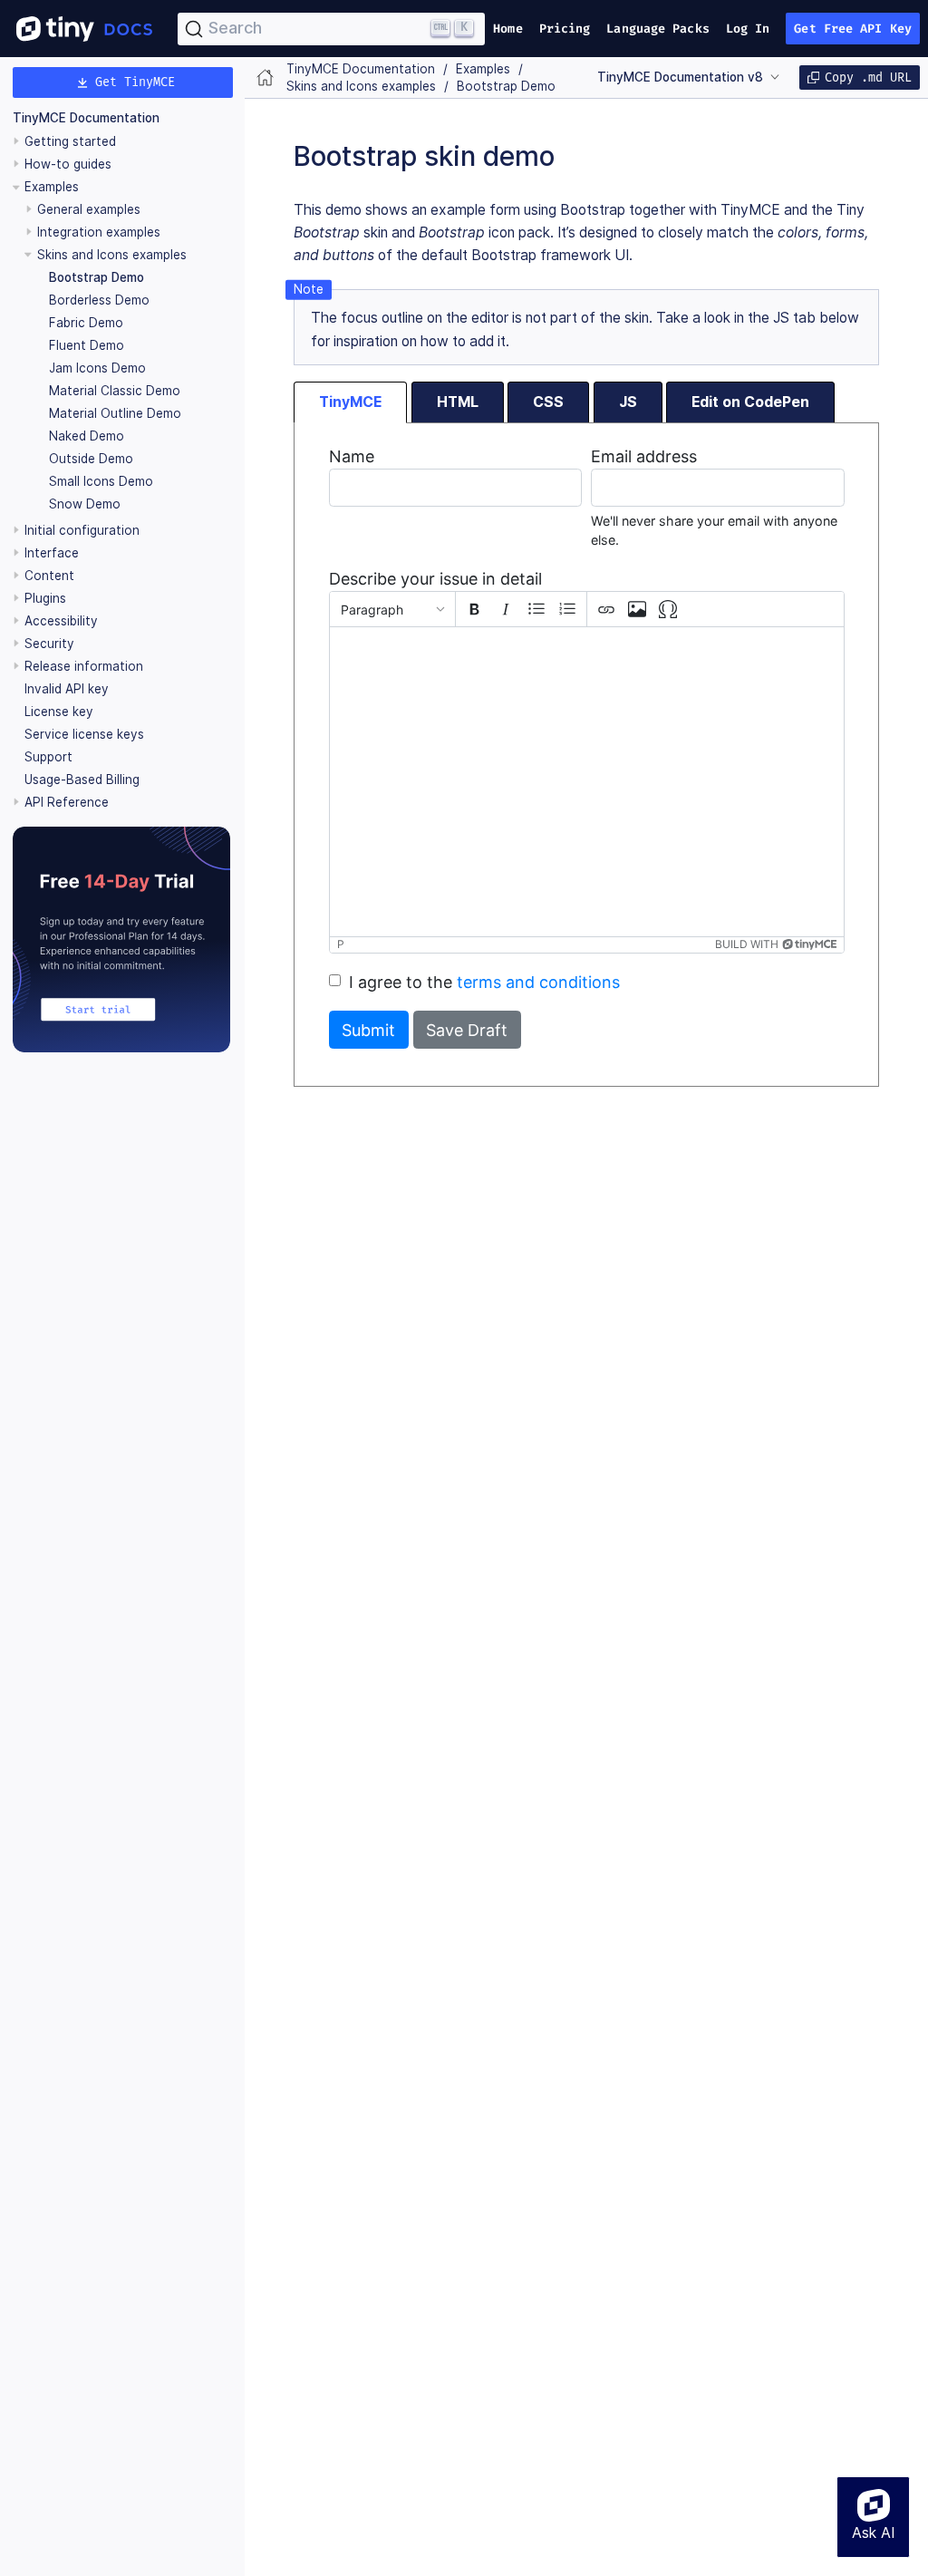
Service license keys (84, 734)
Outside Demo (91, 459)
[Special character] (668, 609)
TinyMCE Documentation (86, 118)
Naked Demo (87, 436)
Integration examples (99, 232)
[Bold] (475, 609)
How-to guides (68, 164)
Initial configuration (82, 530)
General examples (89, 209)
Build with (747, 944)
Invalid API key (67, 689)
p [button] (341, 944)
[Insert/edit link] (606, 609)
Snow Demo (85, 504)
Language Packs (657, 29)
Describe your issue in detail (435, 579)
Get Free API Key (853, 29)
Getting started (70, 141)
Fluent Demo (87, 345)
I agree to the (484, 982)
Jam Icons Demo (97, 368)
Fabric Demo (86, 323)
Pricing (565, 29)
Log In (748, 29)
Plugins (45, 598)
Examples (52, 187)
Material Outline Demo (115, 413)
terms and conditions (538, 982)
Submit (368, 1030)
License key (59, 712)
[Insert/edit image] (637, 609)
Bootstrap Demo (97, 277)
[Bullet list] (536, 609)
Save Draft (467, 1030)
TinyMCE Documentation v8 (680, 77)
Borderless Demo (99, 300)
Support (48, 757)
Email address (644, 456)
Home (507, 29)
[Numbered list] (567, 609)
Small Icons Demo (101, 481)
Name (352, 456)
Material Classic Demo (115, 391)
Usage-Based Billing (82, 780)
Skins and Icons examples (112, 255)
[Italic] (506, 609)
